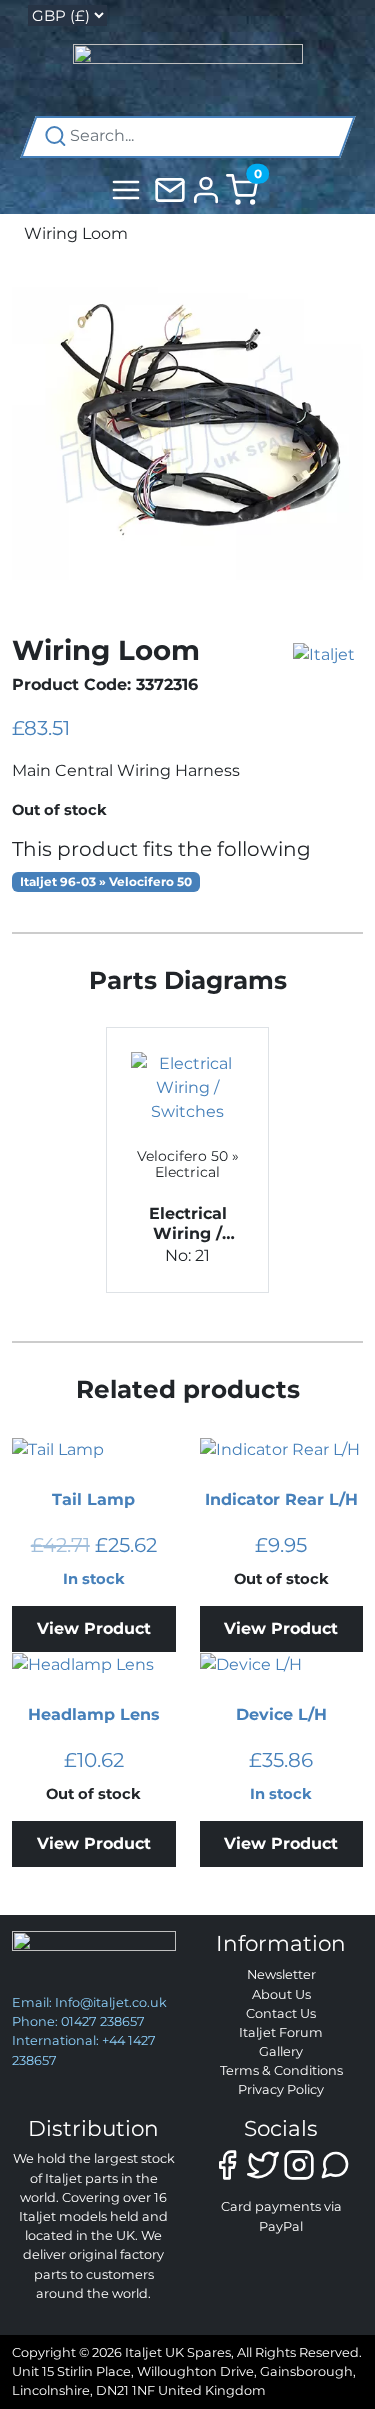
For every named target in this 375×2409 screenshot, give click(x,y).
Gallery (281, 2051)
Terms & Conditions (281, 2070)
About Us (281, 1994)
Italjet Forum (281, 2032)
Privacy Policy (281, 2089)
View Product (94, 1628)
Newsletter (281, 1974)
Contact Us (281, 2013)
